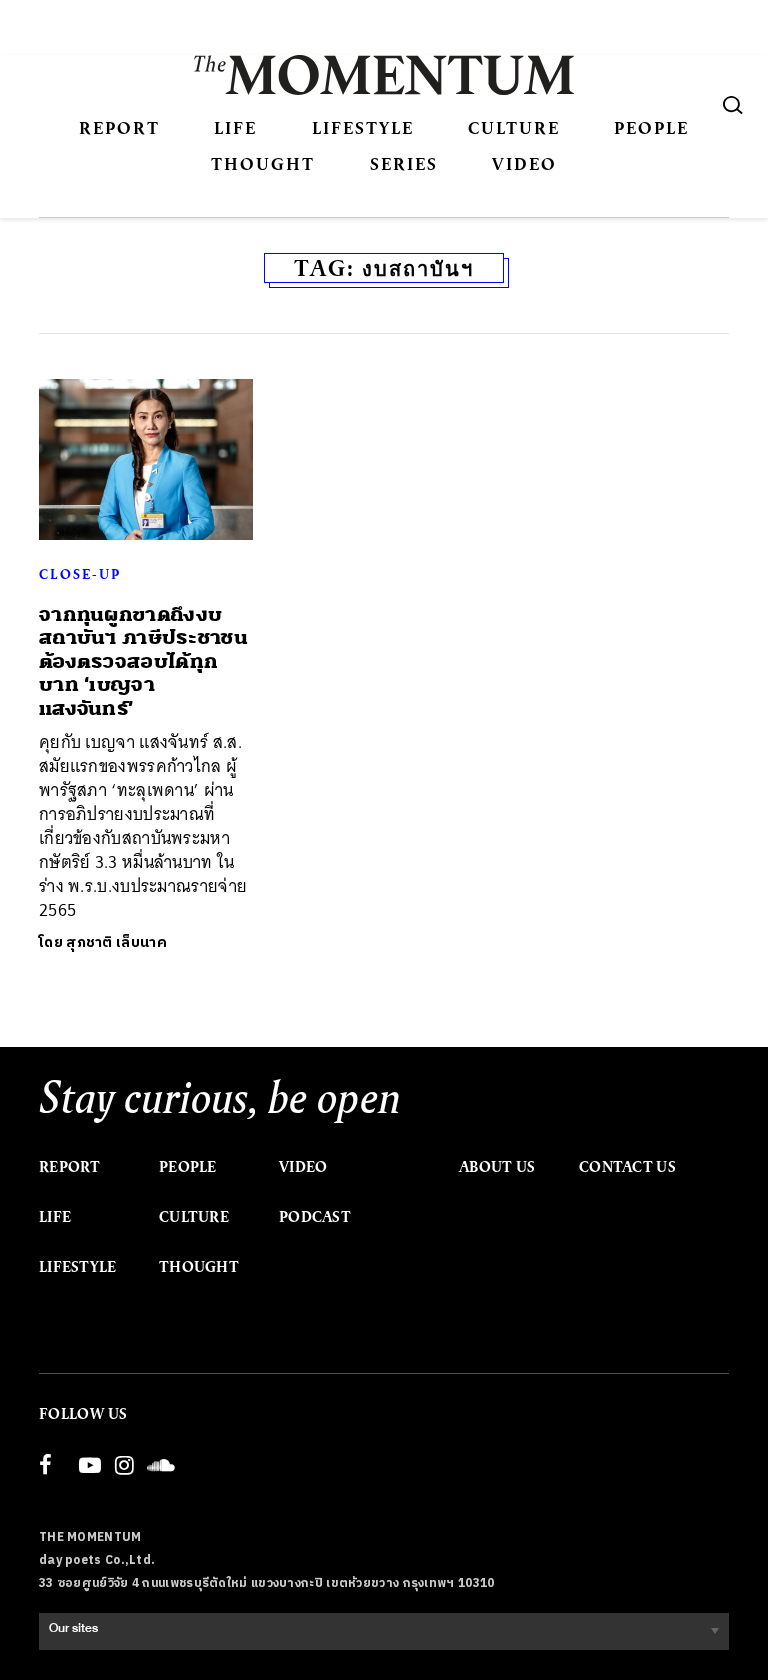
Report (119, 127)
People (651, 127)
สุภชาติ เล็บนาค (116, 942)
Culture (514, 127)
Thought (263, 163)
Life (235, 127)
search (733, 105)
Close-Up (80, 574)
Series (404, 163)
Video (524, 163)
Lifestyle (363, 127)
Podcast (315, 1217)
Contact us (627, 1167)
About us (497, 1167)
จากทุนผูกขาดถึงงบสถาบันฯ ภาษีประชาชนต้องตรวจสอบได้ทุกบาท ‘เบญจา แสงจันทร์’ (143, 661)
